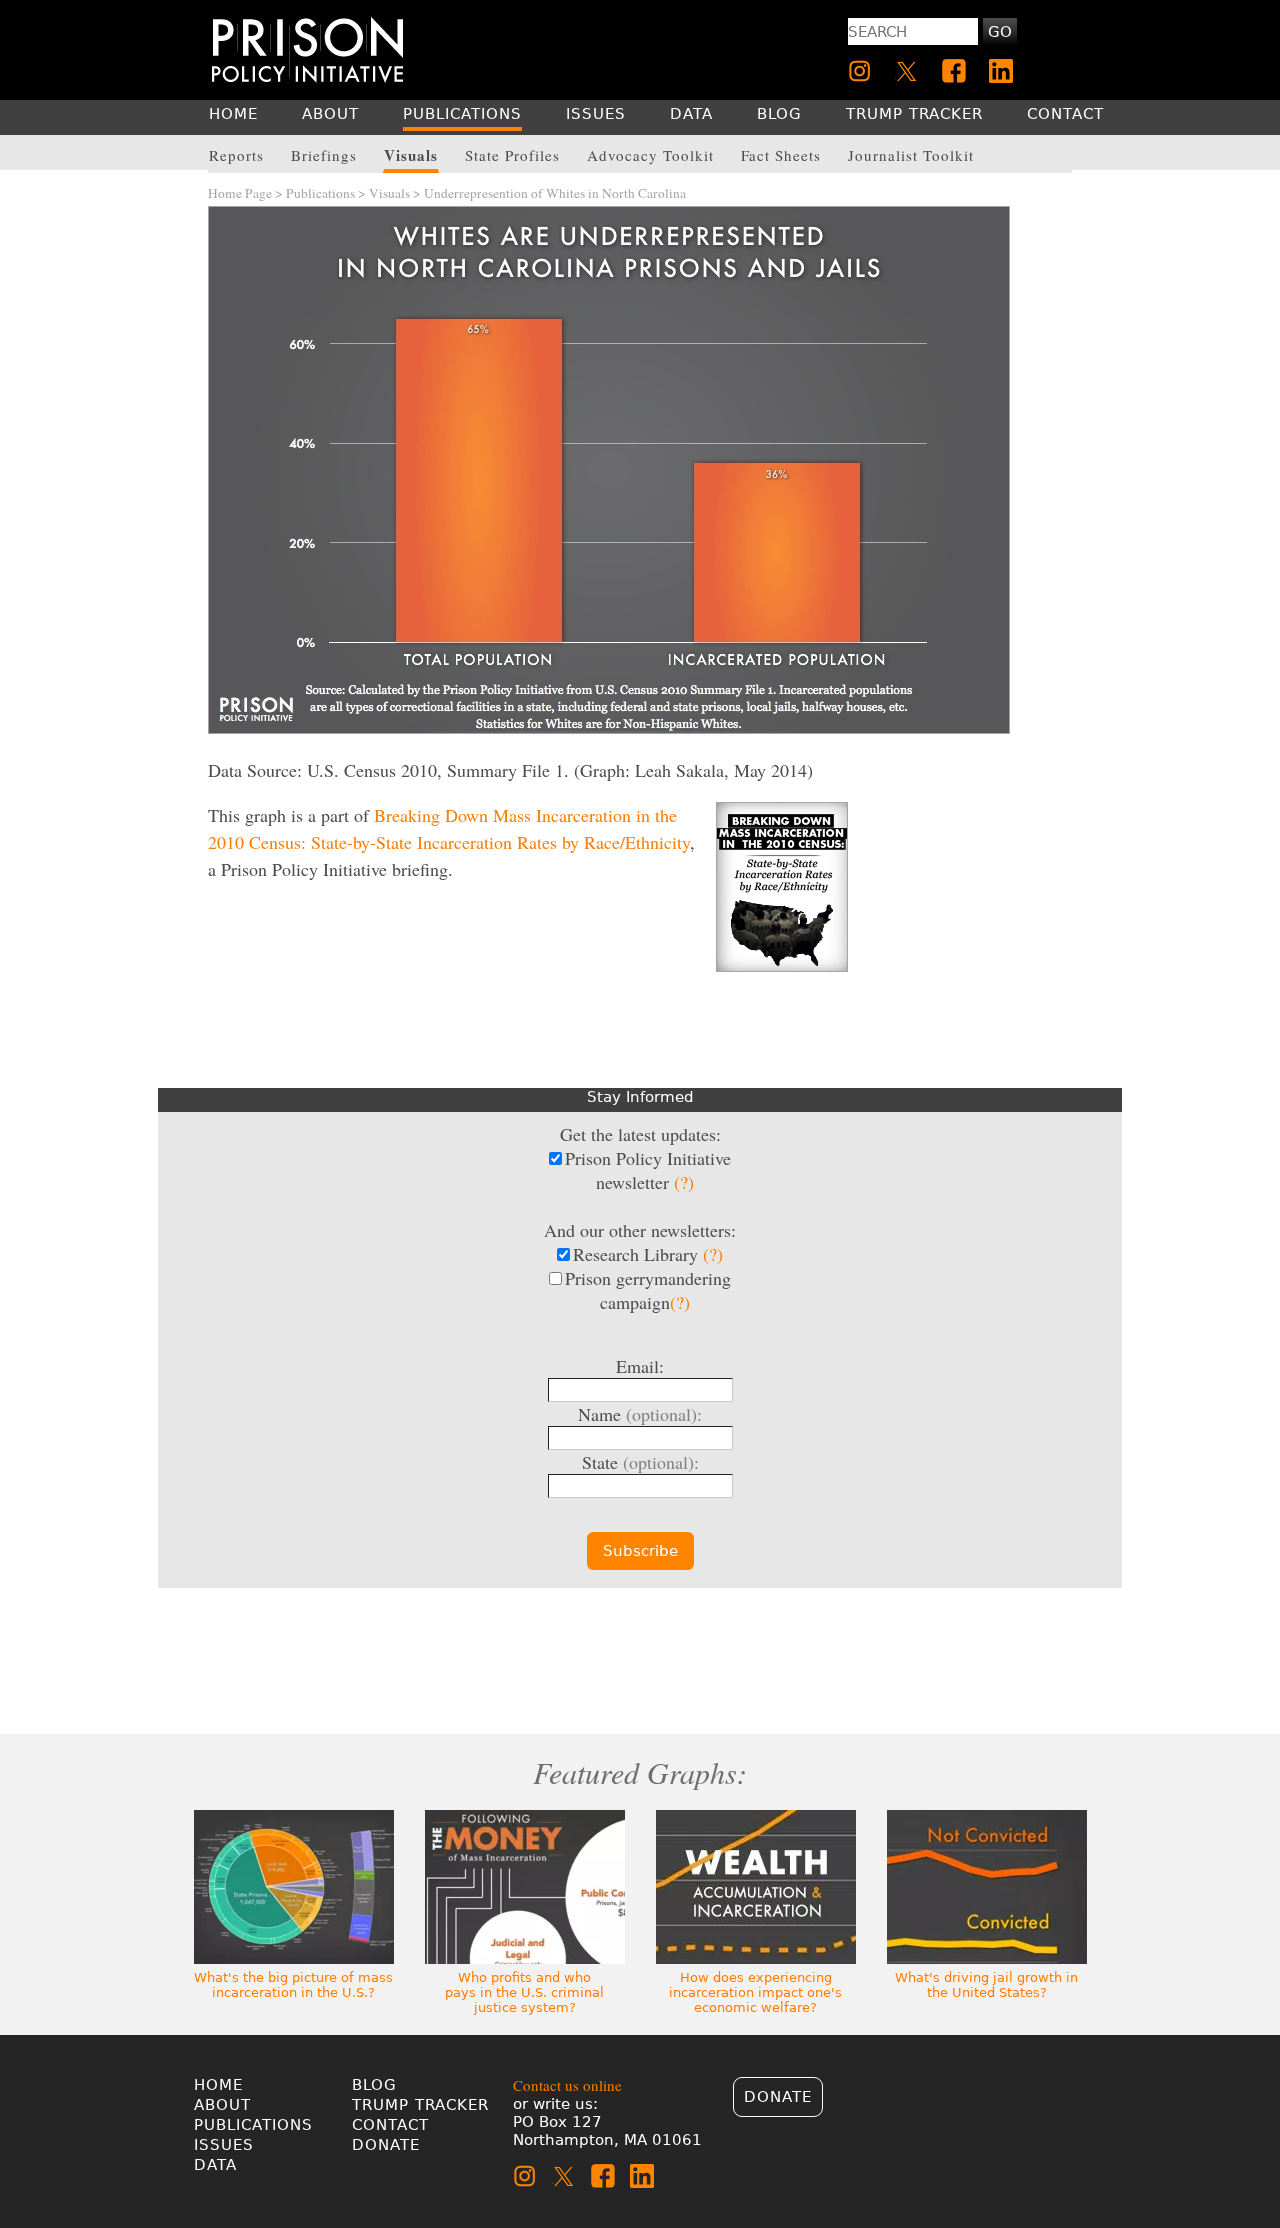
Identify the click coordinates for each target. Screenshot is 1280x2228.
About (222, 2105)
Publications (320, 193)
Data (215, 2165)
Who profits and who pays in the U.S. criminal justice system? (524, 1992)
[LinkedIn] (1001, 71)
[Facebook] (954, 71)
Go (1000, 32)
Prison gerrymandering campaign (648, 1290)
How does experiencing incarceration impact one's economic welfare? (755, 1992)
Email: (640, 1366)
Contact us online (567, 2085)
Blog (374, 2085)
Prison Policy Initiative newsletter (648, 1170)
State (640, 1462)
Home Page (240, 193)
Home (218, 2085)
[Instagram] (860, 71)
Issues (224, 2145)
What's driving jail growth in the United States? (986, 1985)
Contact (390, 2125)
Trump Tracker (420, 2105)
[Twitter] (907, 71)
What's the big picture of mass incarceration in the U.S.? (293, 1985)
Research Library (648, 1254)
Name (640, 1414)
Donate (386, 2145)
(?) (684, 1182)
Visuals (389, 193)
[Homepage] (307, 49)
